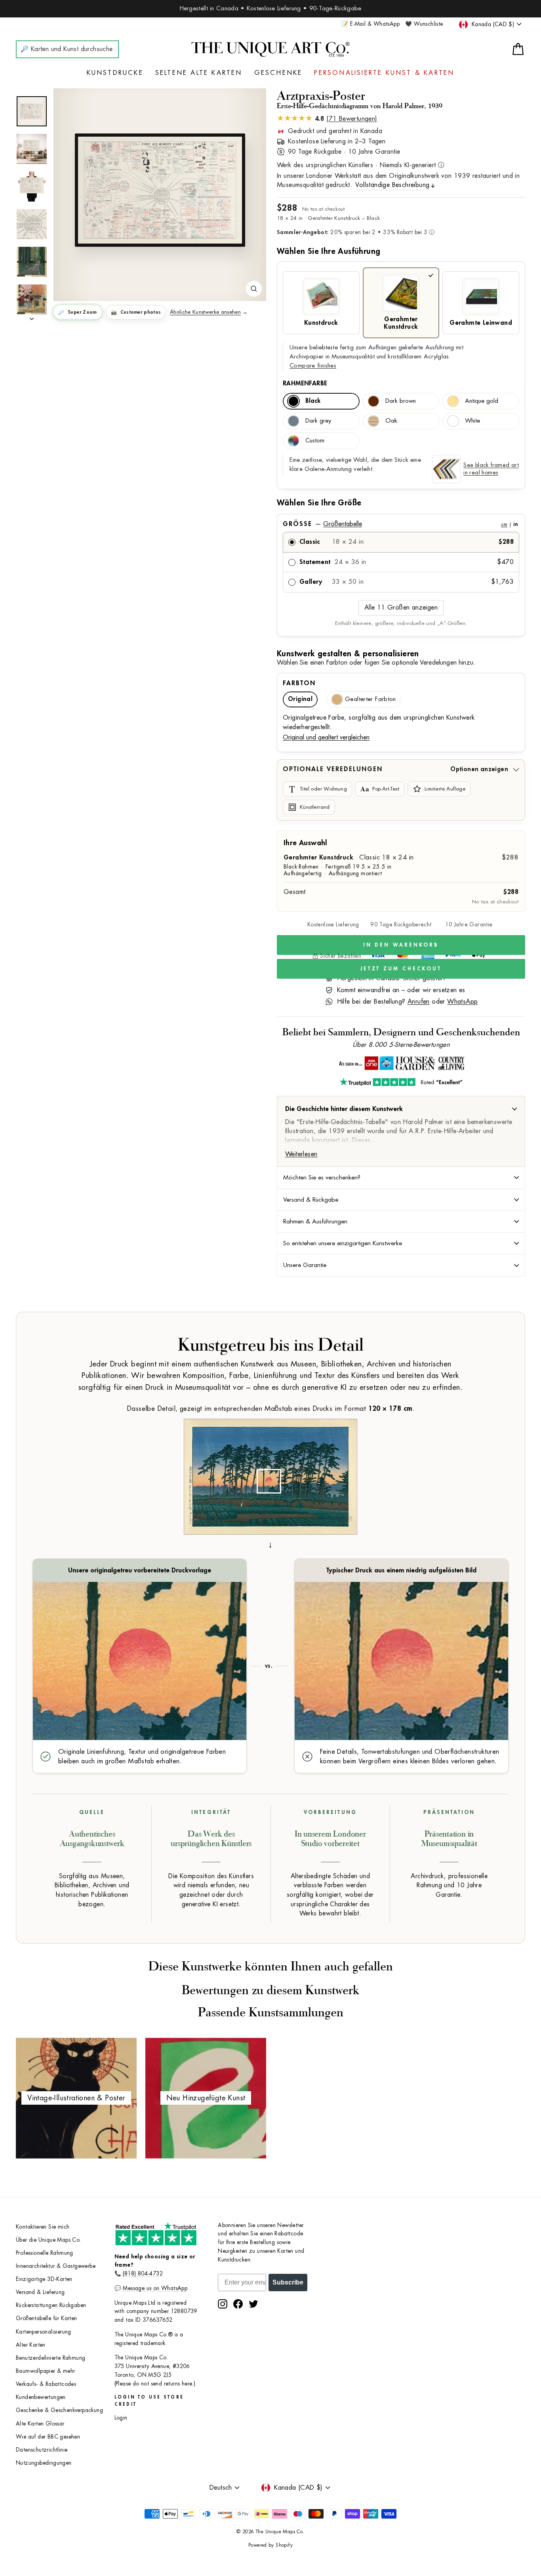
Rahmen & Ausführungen (315, 1221)
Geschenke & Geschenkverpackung (59, 2410)
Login (121, 2418)
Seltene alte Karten (199, 73)
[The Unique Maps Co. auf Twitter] (253, 2304)
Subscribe (288, 2282)
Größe (400, 524)
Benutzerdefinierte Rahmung (50, 2358)
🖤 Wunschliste (424, 24)
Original (300, 699)
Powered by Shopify (270, 2545)
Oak (391, 421)
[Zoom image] (254, 289)
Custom (315, 441)
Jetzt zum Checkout (401, 969)
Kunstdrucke (115, 73)
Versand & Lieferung (40, 2292)
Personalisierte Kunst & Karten (384, 73)
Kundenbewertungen (41, 2397)
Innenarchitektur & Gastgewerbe (56, 2266)
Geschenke (278, 73)
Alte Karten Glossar (40, 2424)
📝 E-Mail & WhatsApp (371, 24)
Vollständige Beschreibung (392, 185)
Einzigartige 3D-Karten (44, 2279)
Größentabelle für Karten (47, 2318)
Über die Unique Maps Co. (49, 2240)
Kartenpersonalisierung (44, 2332)
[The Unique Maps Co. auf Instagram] (223, 2304)
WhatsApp (462, 1002)
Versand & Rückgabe (311, 1200)
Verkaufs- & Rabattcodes (46, 2384)
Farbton (299, 683)
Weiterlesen (301, 1154)
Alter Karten (31, 2345)
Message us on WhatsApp (155, 2288)
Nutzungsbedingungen (44, 2463)
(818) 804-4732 (143, 2274)
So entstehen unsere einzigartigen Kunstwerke (343, 1243)
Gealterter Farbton (371, 699)
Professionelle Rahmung (45, 2253)
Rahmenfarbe (305, 383)
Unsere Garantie (305, 1265)
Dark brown (401, 401)
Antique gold (482, 401)
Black (313, 401)
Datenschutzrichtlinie (42, 2450)
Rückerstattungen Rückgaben (51, 2305)
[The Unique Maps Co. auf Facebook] (238, 2304)
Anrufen (419, 1002)
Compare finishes (313, 366)
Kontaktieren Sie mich (43, 2227)
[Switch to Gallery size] (160, 190)
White (472, 421)
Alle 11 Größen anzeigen (401, 608)
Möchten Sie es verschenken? (322, 1177)
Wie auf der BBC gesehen (48, 2437)
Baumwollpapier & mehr (45, 2371)
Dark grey (318, 421)
